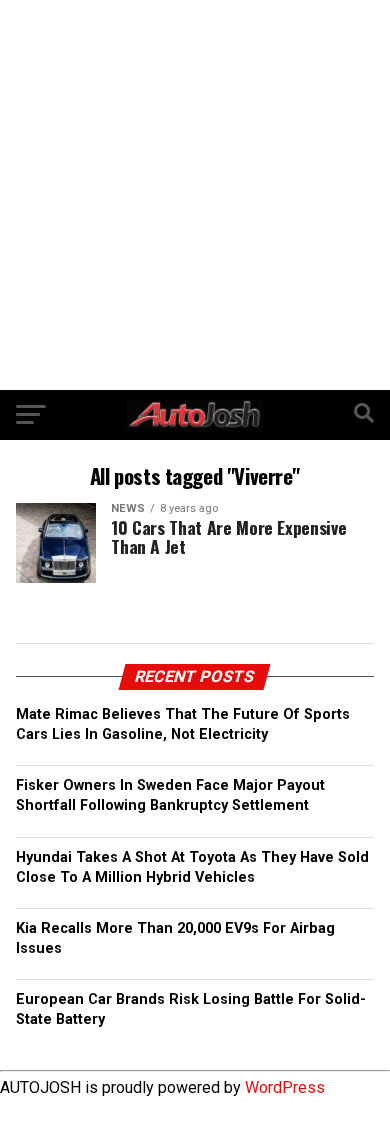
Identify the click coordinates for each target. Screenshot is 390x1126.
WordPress (285, 1087)
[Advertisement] (195, 195)
